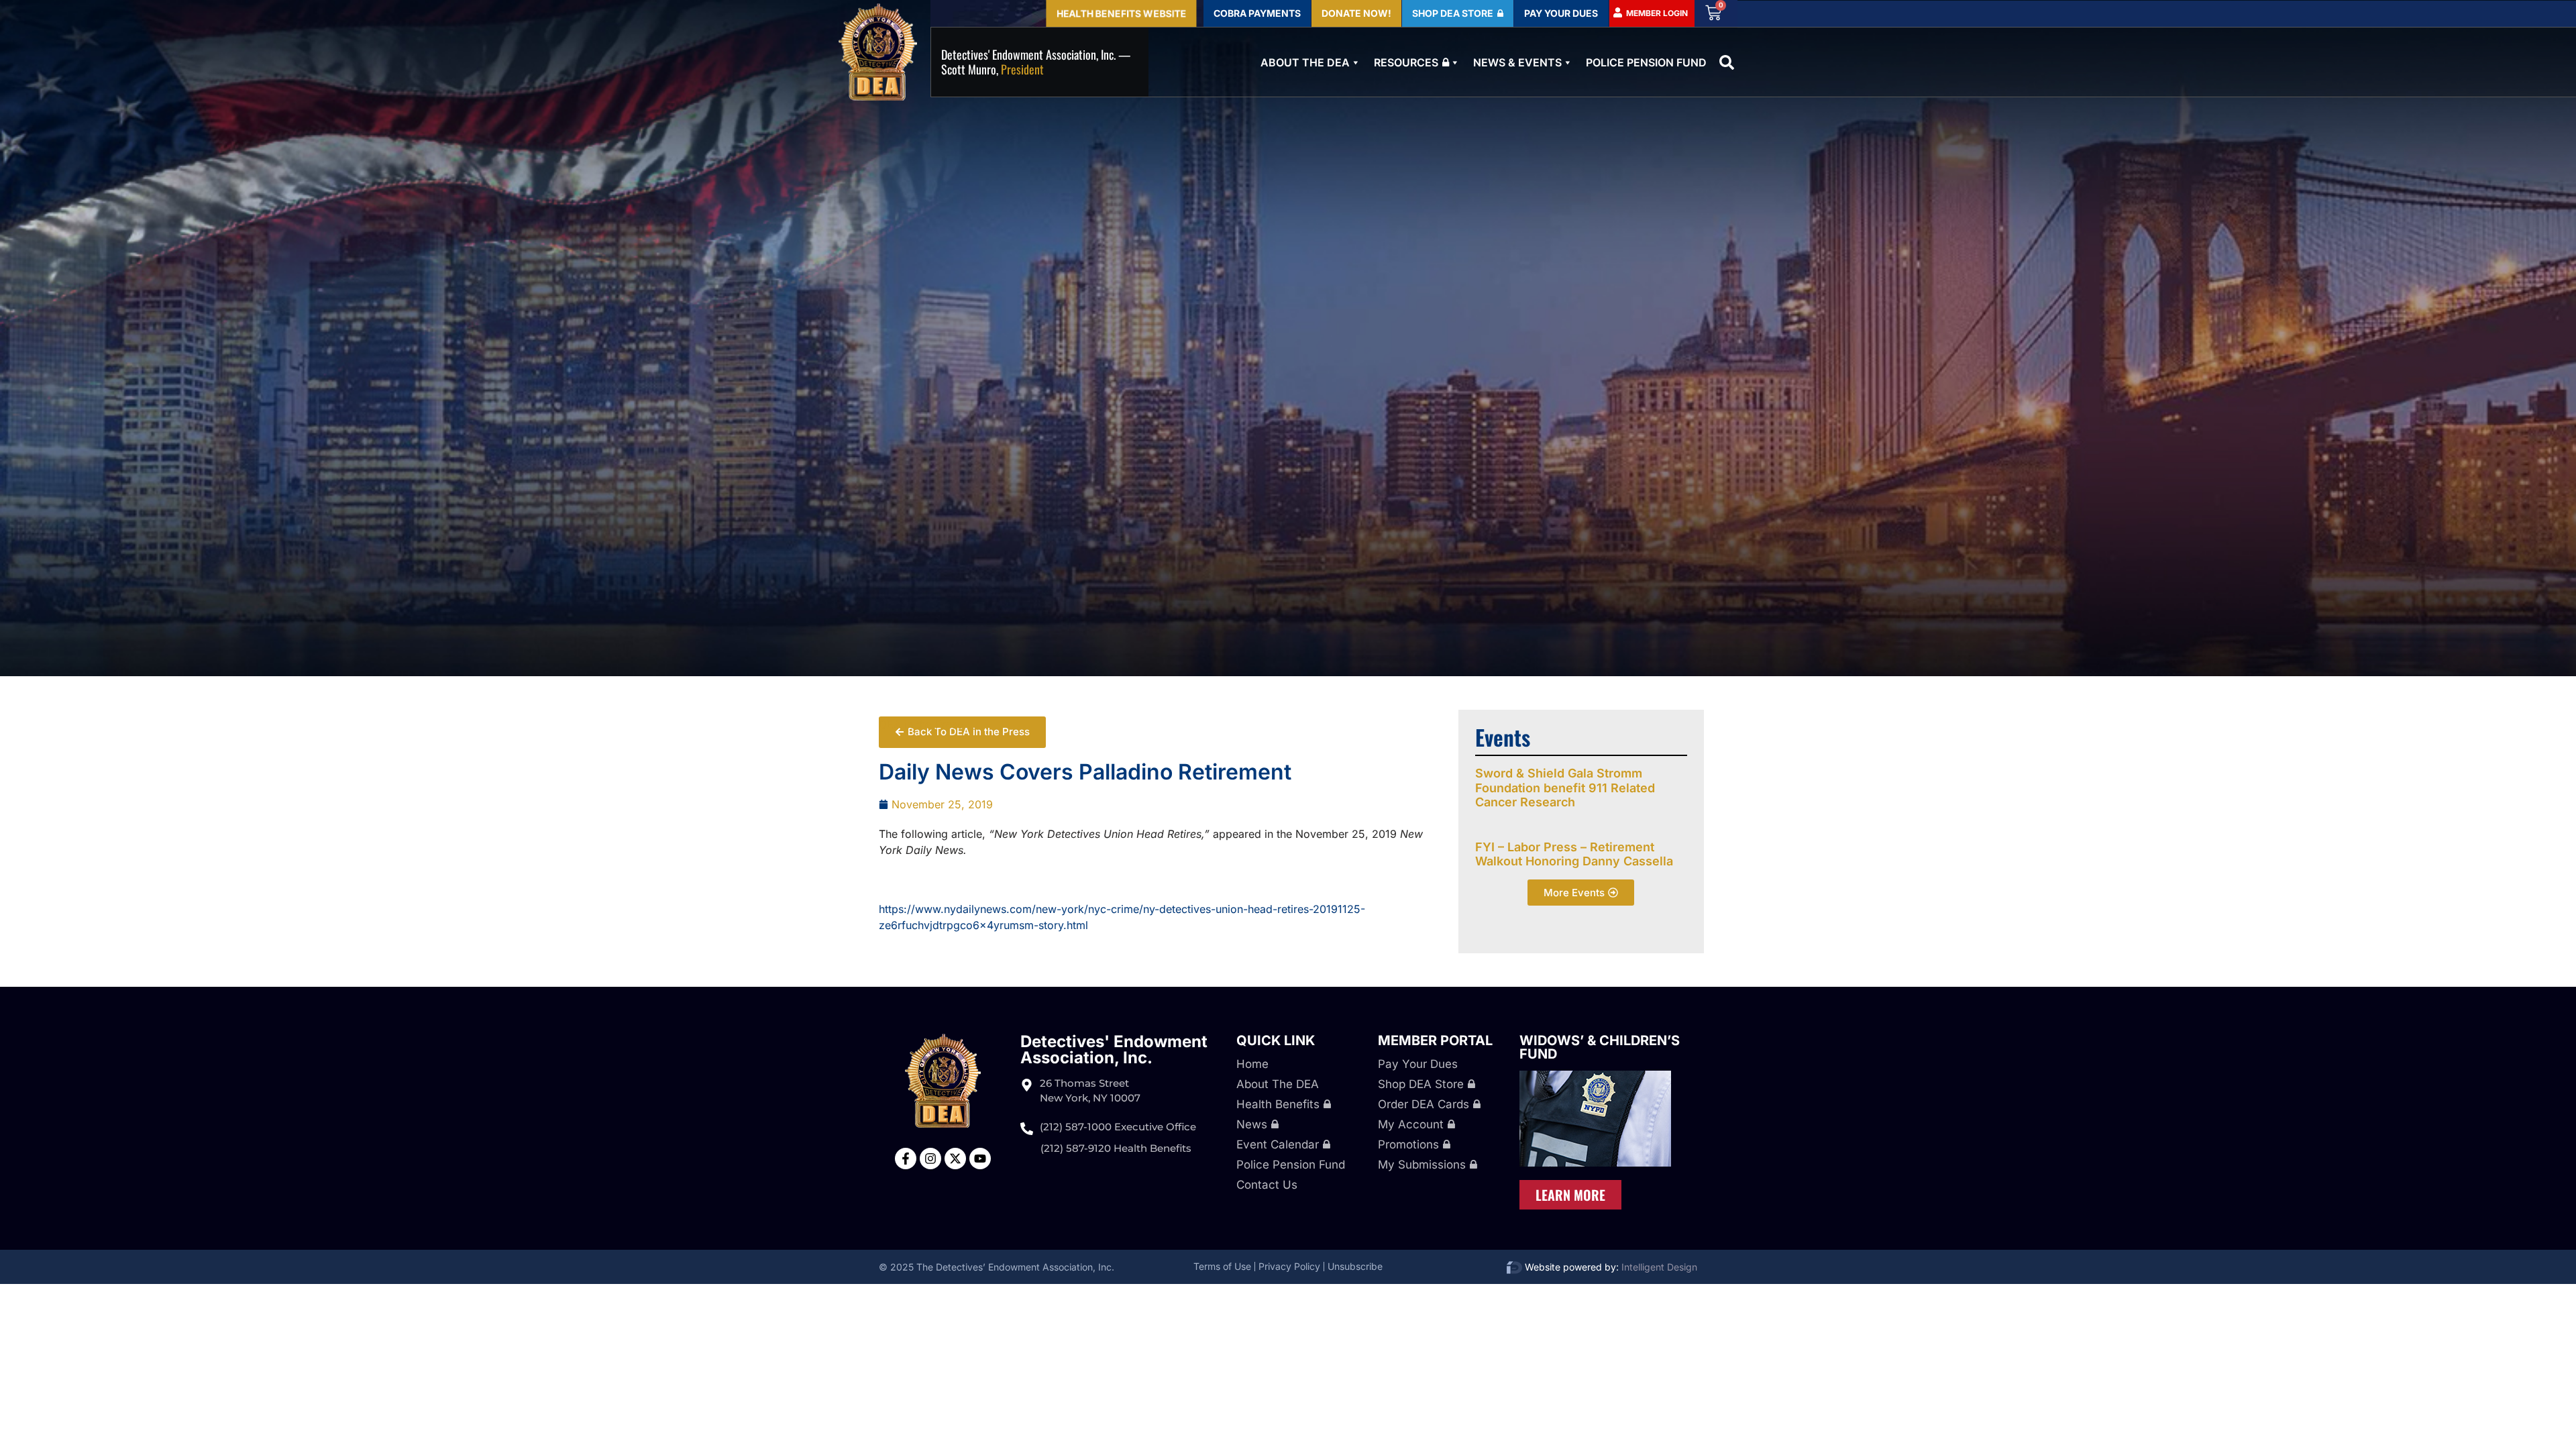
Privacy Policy (1289, 1266)
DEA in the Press (921, 724)
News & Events (1517, 62)
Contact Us (1267, 1185)
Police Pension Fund (1646, 62)
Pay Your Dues (1418, 1064)
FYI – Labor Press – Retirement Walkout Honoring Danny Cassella (1574, 854)
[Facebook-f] (906, 1159)
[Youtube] (980, 1159)
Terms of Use (1222, 1266)
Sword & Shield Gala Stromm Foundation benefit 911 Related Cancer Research (1565, 788)
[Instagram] (930, 1159)
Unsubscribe (1355, 1266)
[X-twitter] (955, 1159)
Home (1252, 1064)
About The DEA (1305, 62)
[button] (1727, 62)
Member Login (1657, 13)
